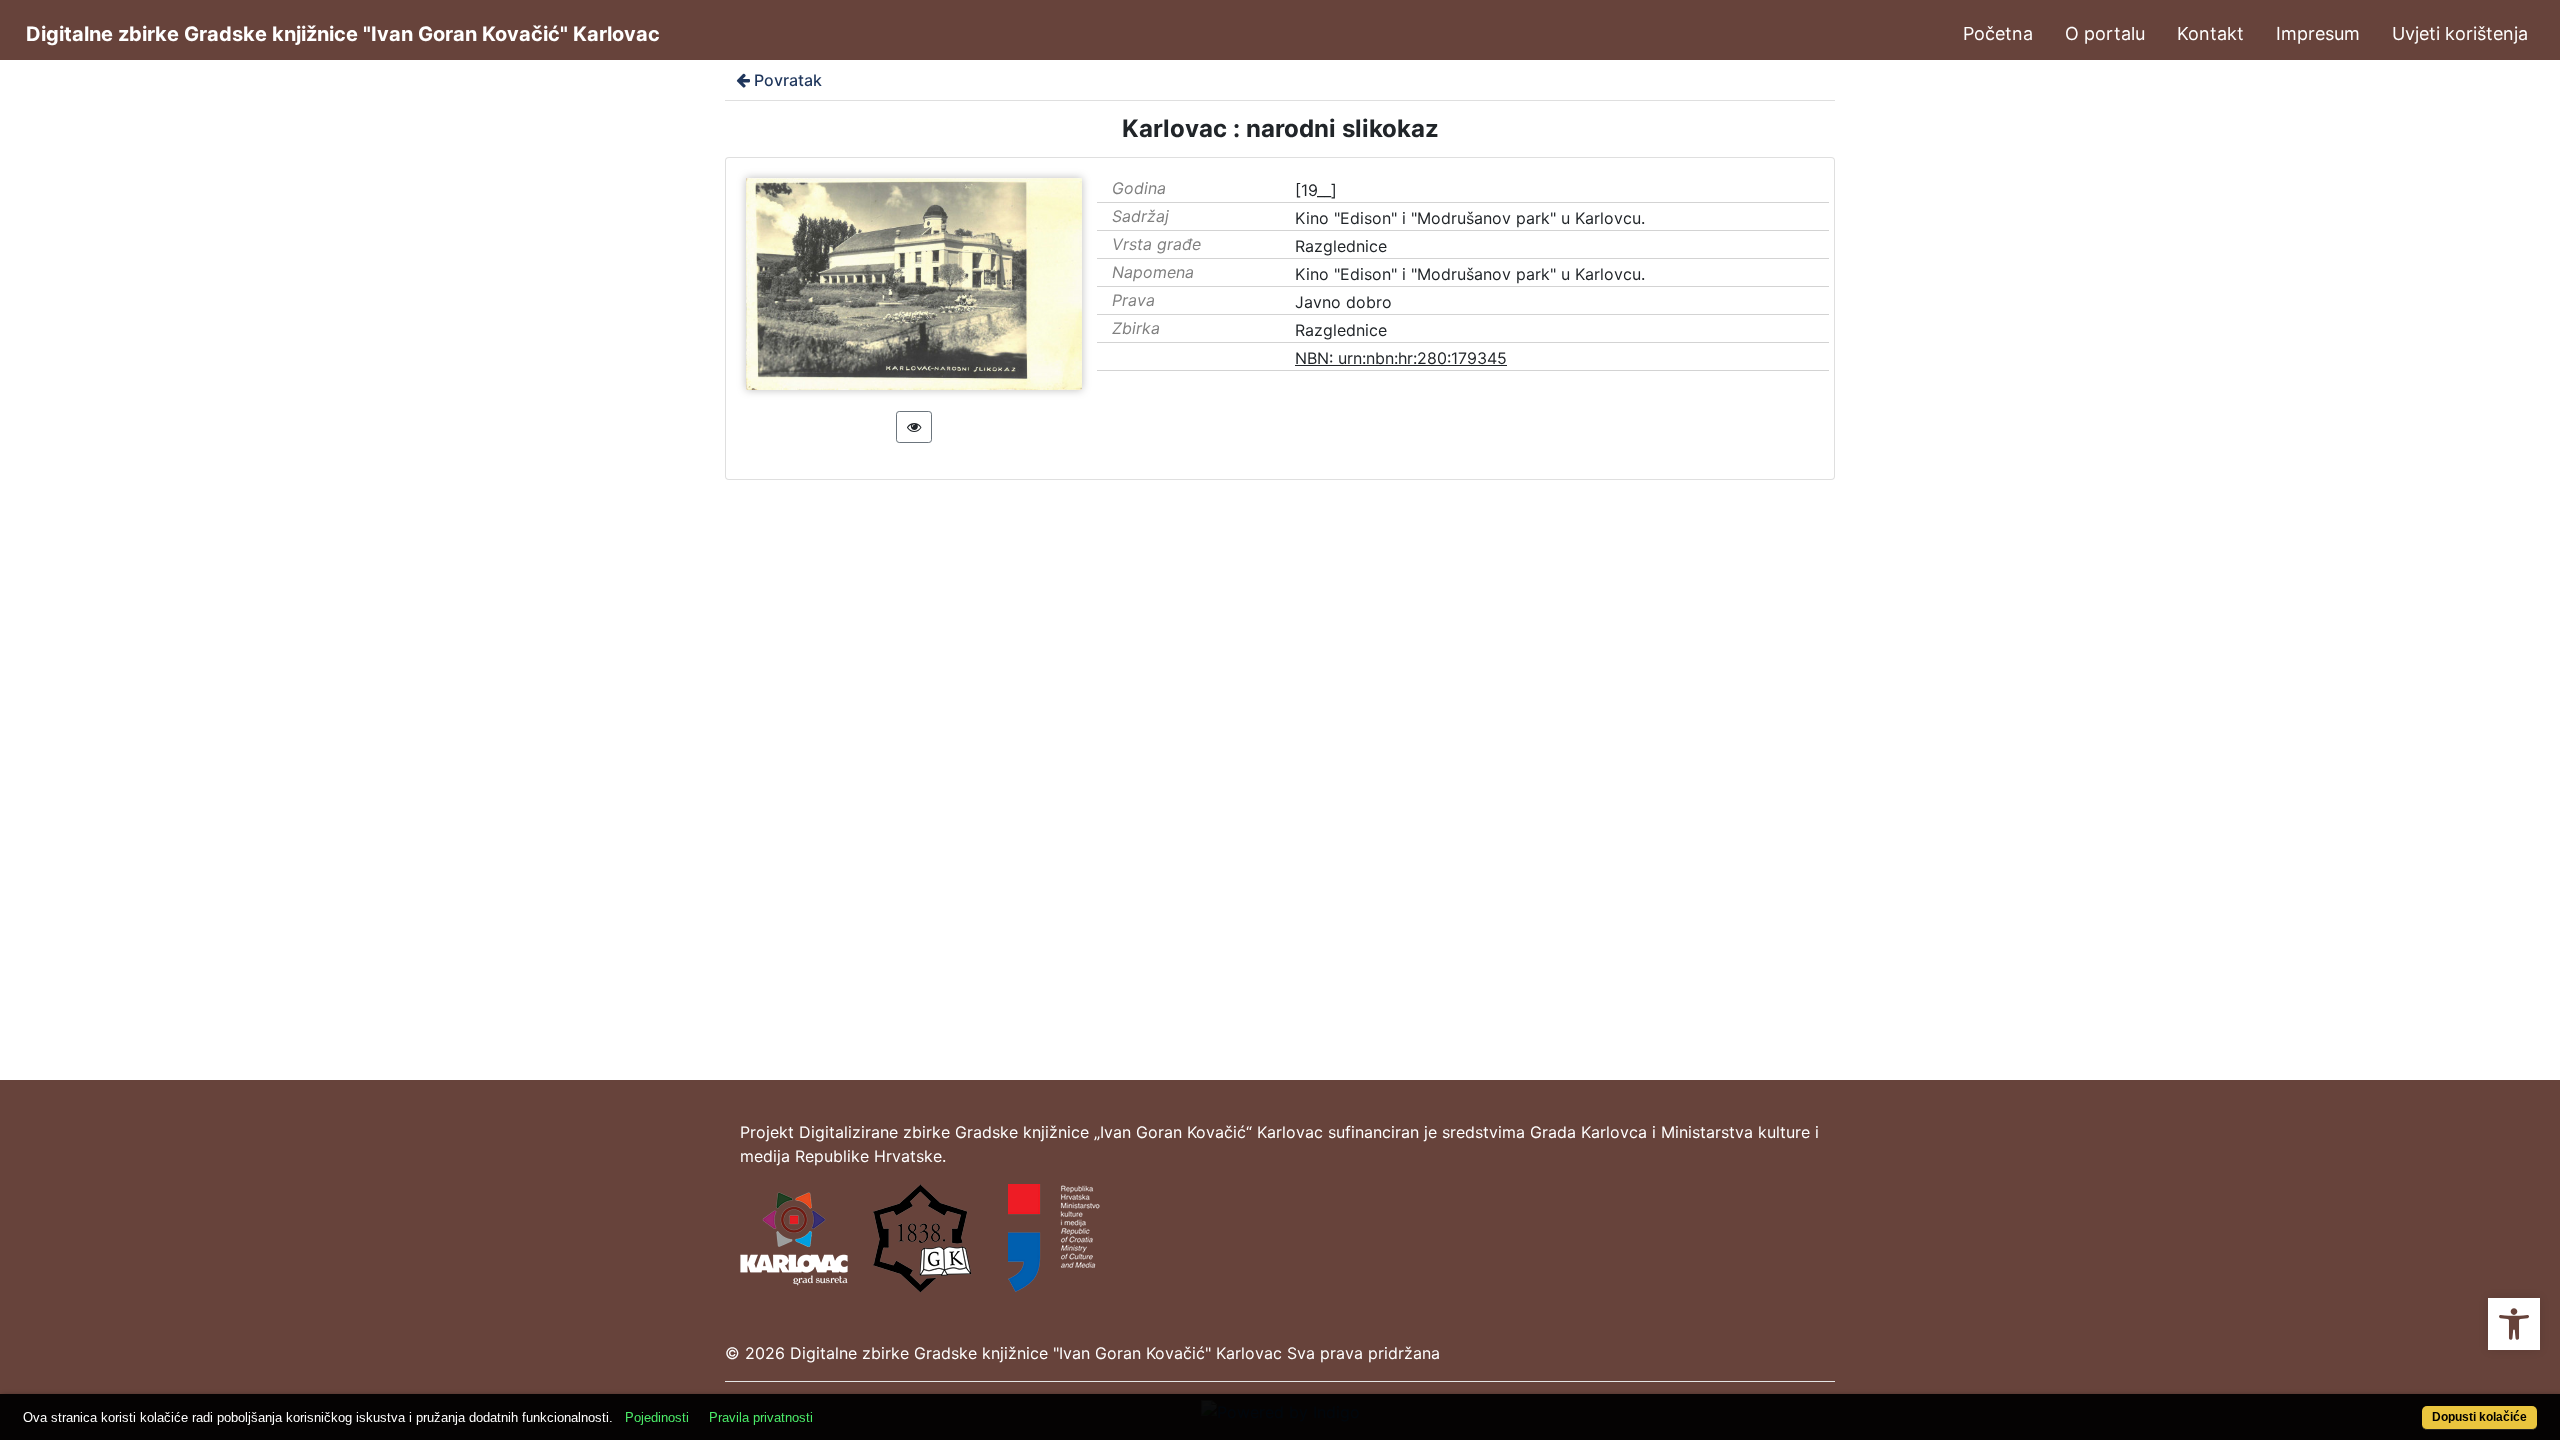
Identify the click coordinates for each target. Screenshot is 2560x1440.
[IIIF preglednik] (914, 427)
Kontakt (2210, 33)
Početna (1998, 33)
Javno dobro (1343, 302)
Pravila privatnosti (761, 1417)
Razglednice (1341, 246)
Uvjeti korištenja (2460, 33)
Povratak (788, 80)
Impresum (2318, 33)
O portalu (2105, 33)
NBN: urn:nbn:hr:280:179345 (1401, 358)
